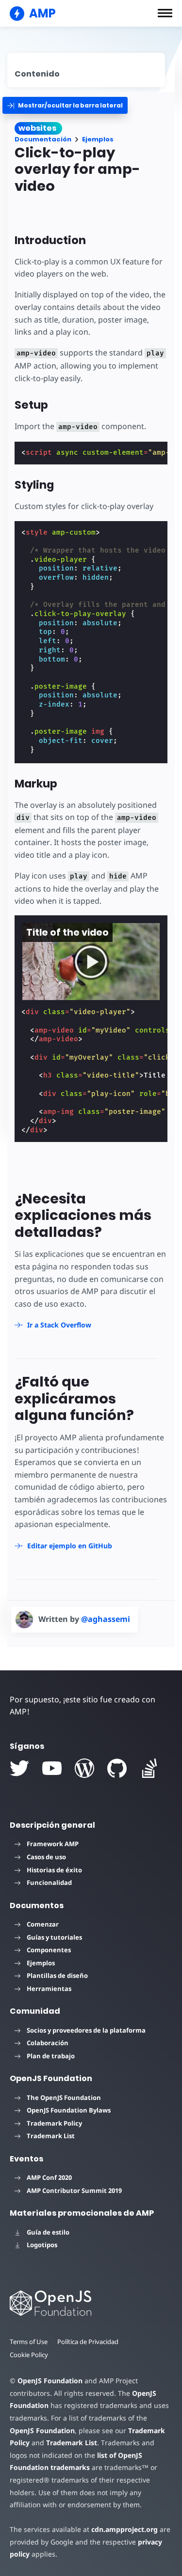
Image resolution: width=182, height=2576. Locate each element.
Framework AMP (53, 1844)
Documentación (43, 139)
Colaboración (48, 2043)
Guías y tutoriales (54, 1937)
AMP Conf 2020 (49, 2177)
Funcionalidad (49, 1882)
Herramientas (49, 1989)
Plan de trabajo (51, 2056)
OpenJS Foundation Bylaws (69, 2110)
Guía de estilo (48, 2232)
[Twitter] (19, 1768)
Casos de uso (46, 1857)
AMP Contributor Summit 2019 (74, 2190)
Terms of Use (29, 2342)
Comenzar (43, 1924)
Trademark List (51, 2136)
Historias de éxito (54, 1870)
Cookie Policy (29, 2355)
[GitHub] (117, 1768)
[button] (165, 13)
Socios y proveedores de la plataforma (86, 2030)
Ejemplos (98, 139)
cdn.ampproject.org (124, 2529)
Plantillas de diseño (57, 1975)
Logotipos (42, 2245)
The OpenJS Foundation (64, 2098)
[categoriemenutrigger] (65, 105)
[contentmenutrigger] (86, 70)
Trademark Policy (54, 2123)
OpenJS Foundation (50, 2381)
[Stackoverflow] (149, 1768)
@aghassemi (106, 1619)
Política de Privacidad (88, 2342)
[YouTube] (52, 1768)
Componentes (49, 1950)
